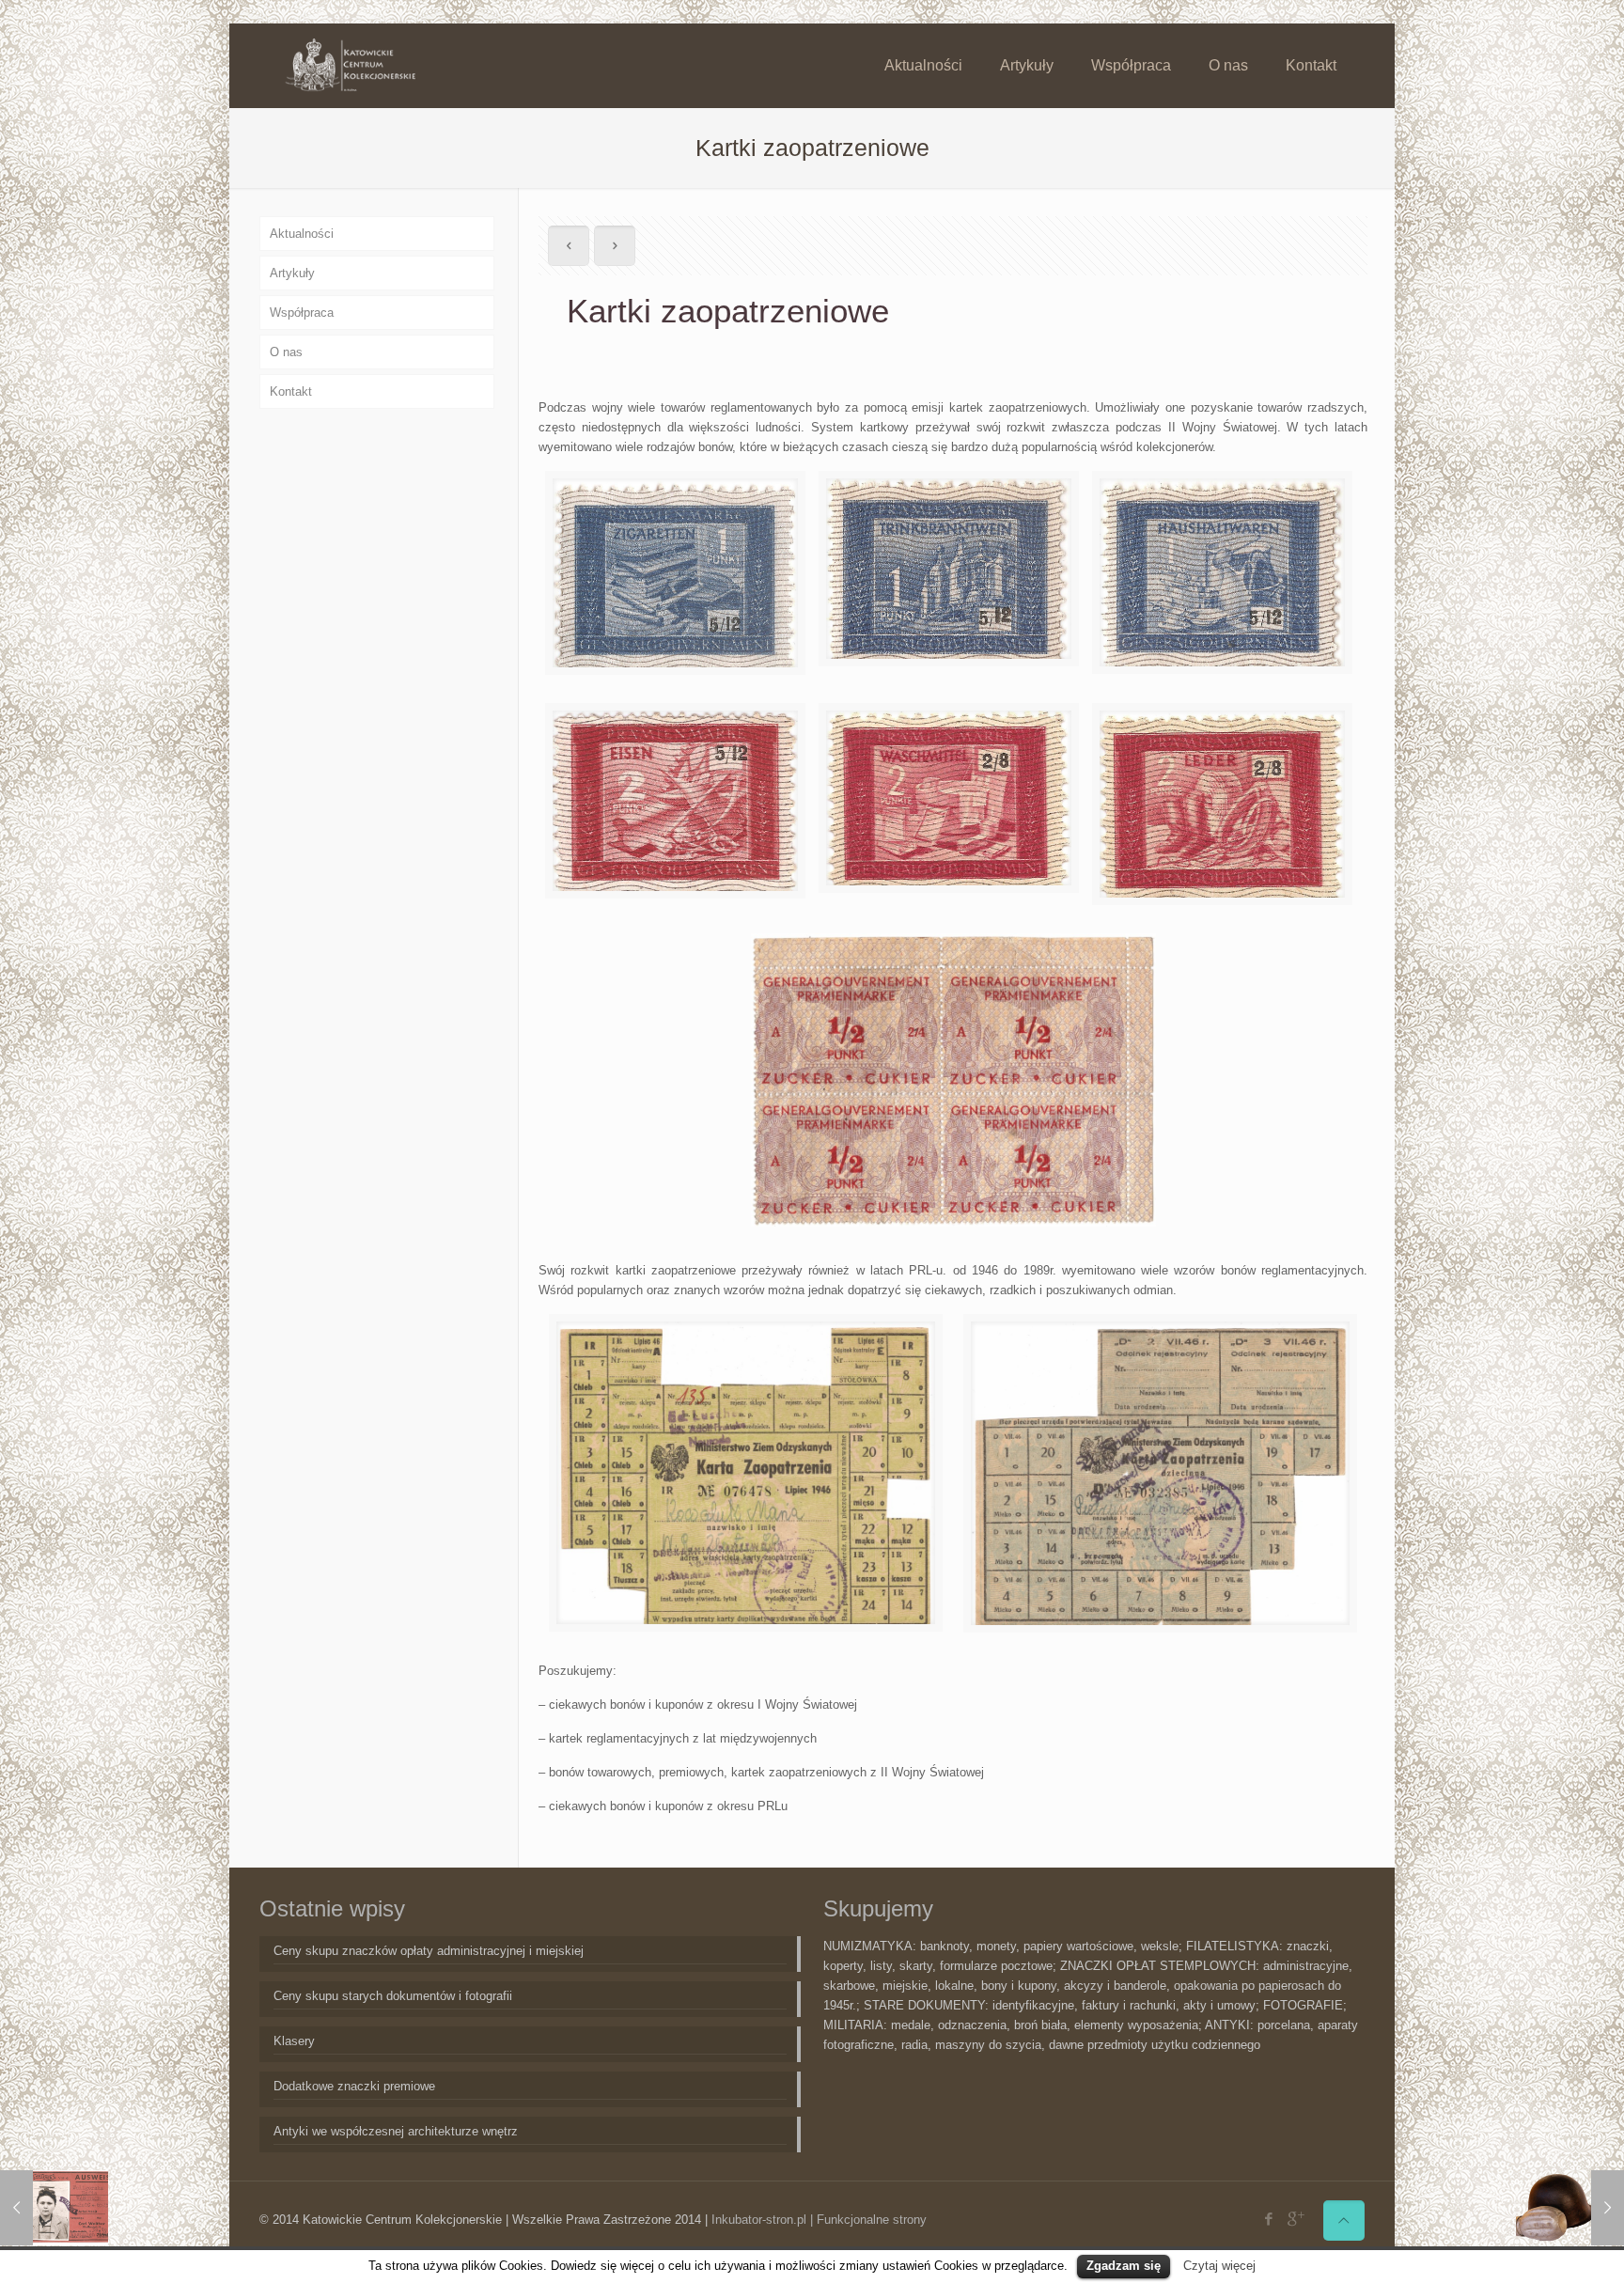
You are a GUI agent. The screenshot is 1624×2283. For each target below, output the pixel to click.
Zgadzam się (1124, 2266)
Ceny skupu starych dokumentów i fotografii (393, 1996)
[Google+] (1295, 2219)
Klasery (294, 2041)
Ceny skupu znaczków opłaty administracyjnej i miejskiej (429, 1951)
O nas (286, 352)
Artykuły (292, 273)
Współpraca (302, 313)
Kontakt (291, 391)
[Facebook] (1269, 2219)
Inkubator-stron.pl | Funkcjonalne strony (819, 2220)
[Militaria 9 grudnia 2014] (1570, 2208)
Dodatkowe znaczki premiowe (354, 2086)
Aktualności (302, 234)
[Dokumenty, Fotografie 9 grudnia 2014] (54, 2208)
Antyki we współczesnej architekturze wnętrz (396, 2131)
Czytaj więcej (1219, 2266)
